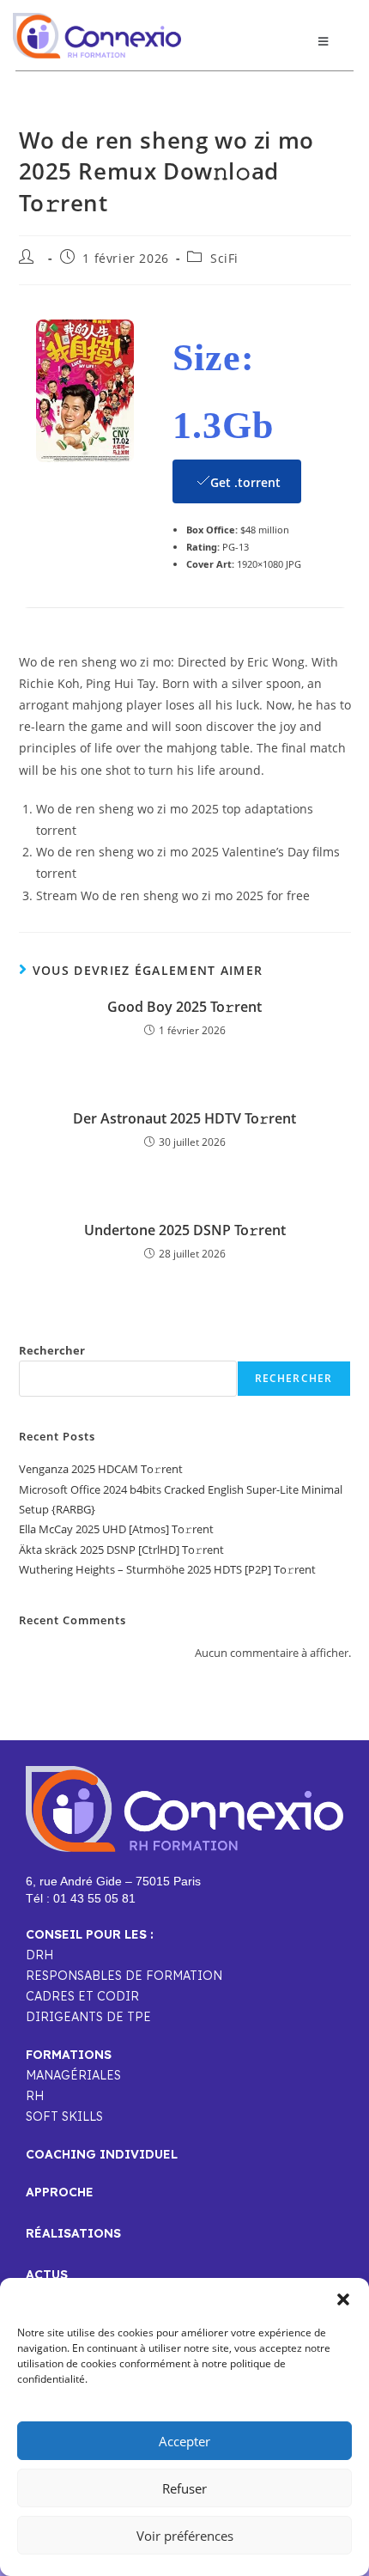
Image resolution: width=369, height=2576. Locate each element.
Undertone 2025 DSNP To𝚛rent (185, 1230)
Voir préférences (185, 2536)
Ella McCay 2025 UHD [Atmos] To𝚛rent (116, 1529)
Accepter (184, 2441)
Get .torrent (245, 482)
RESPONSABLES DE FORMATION (124, 1976)
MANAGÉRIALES (73, 2075)
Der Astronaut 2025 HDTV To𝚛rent (184, 1118)
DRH (39, 1955)
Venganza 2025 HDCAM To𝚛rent (101, 1469)
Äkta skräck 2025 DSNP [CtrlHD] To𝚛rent (121, 1550)
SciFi (224, 258)
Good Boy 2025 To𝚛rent (184, 1007)
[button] (343, 2299)
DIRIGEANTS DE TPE (88, 2017)
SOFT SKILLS (64, 2116)
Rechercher (52, 1350)
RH (35, 2096)
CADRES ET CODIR (82, 1996)
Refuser (184, 2488)
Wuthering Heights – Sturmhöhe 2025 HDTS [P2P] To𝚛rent (167, 1569)
